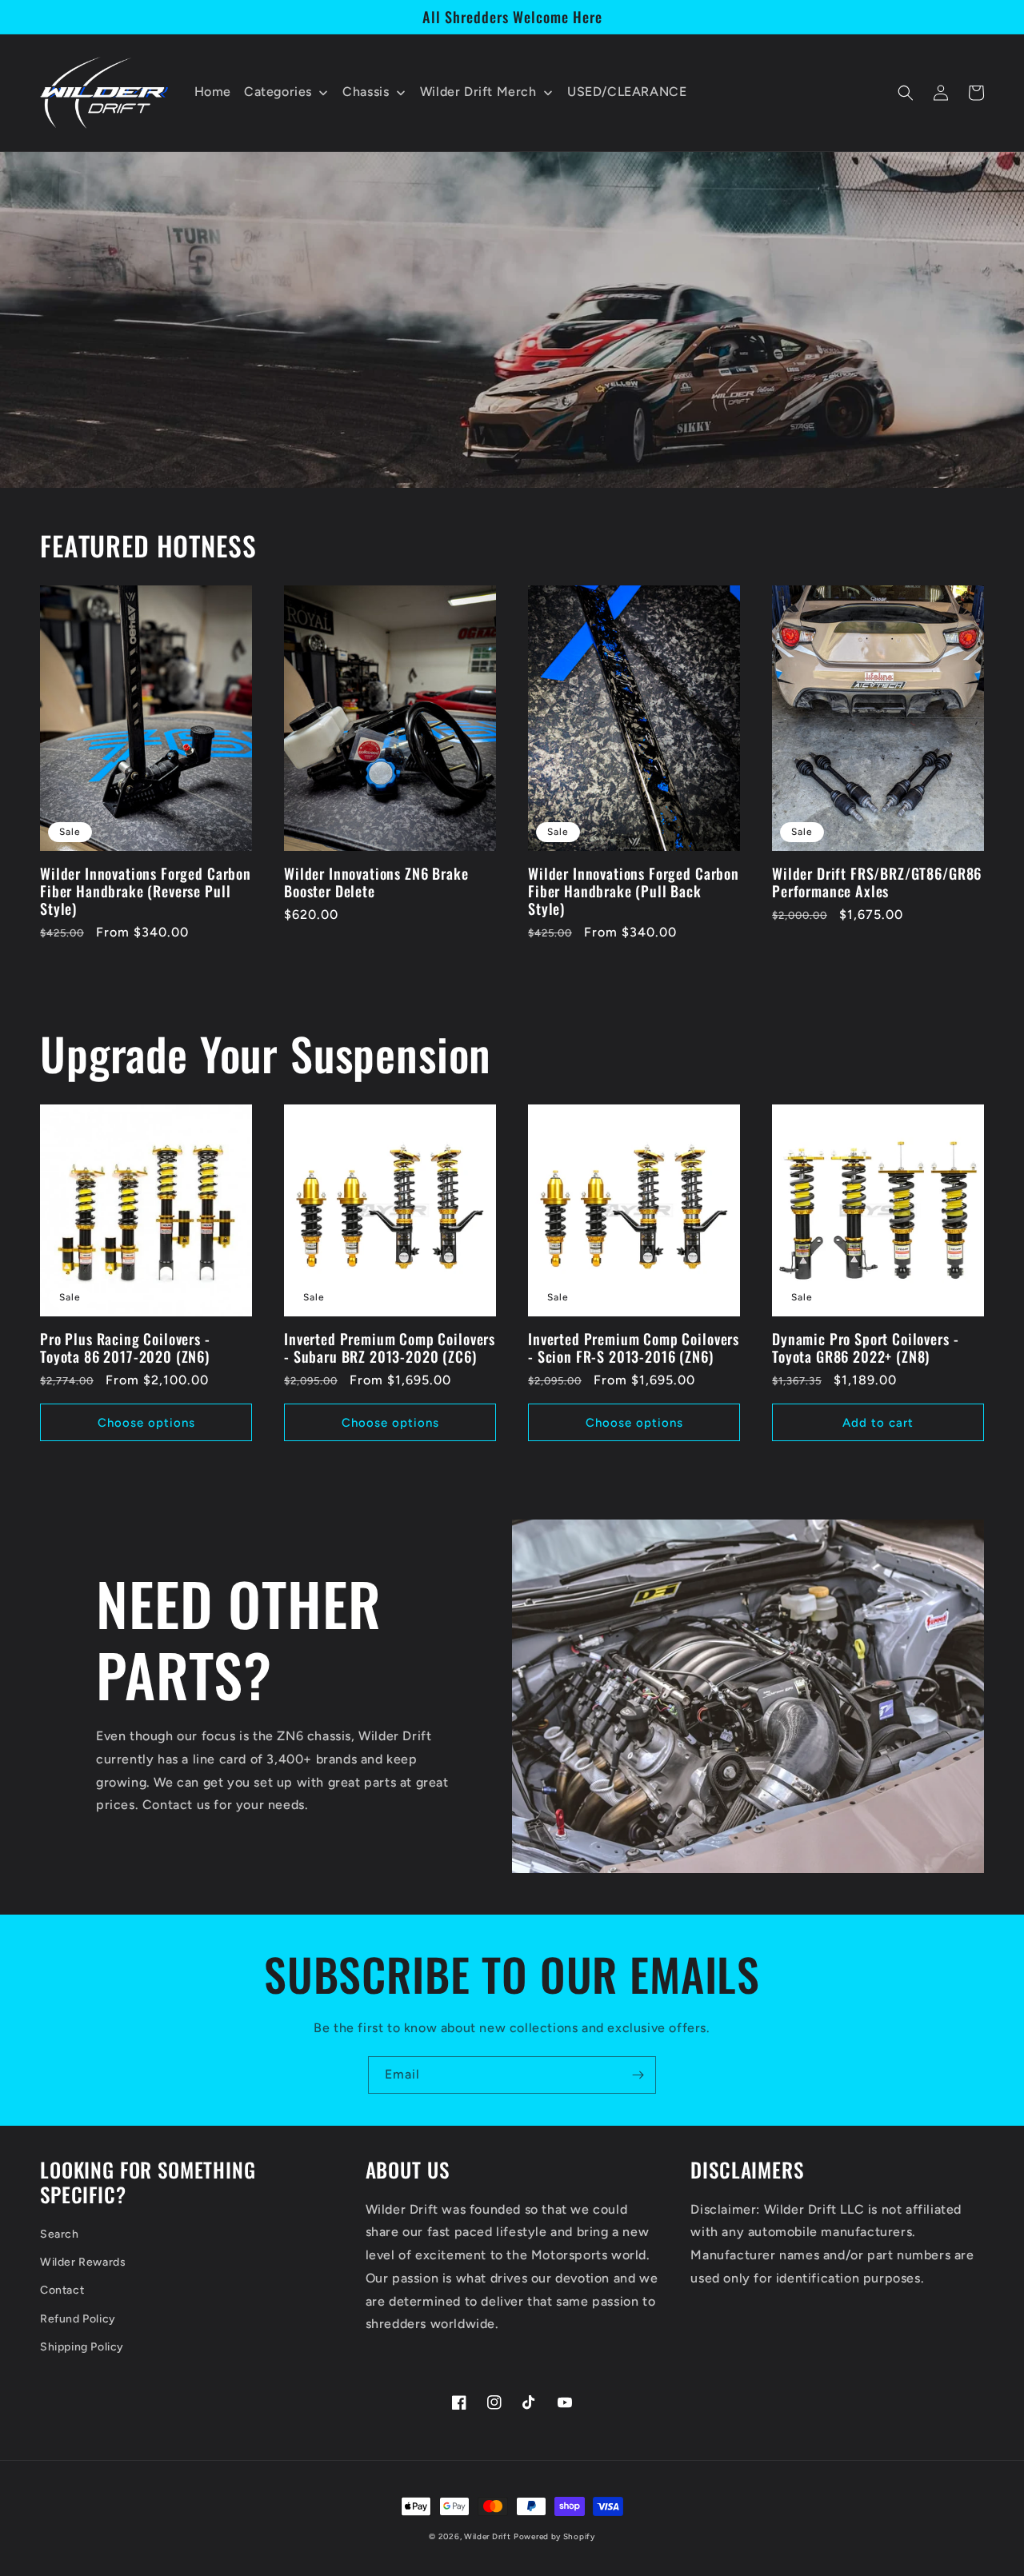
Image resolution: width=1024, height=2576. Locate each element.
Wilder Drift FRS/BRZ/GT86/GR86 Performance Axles (877, 882)
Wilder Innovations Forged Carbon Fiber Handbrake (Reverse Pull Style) (146, 891)
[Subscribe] (638, 2075)
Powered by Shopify (554, 2536)
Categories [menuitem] (278, 92)
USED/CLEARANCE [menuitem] (627, 92)
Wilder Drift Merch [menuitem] (478, 92)
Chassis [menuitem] (366, 92)
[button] (906, 93)
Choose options (146, 1423)
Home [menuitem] (213, 92)
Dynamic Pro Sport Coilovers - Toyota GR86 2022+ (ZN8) (865, 1348)
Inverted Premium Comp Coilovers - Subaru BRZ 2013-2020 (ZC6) (390, 1348)
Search (60, 2234)
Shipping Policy (82, 2347)
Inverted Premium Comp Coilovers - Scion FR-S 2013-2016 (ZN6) (634, 1348)
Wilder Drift (487, 2536)
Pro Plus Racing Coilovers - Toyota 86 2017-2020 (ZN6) (125, 1348)
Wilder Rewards (83, 2262)
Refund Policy (78, 2319)
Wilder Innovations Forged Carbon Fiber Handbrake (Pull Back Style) (634, 891)
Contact (62, 2290)
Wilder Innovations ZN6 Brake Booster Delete (376, 882)
